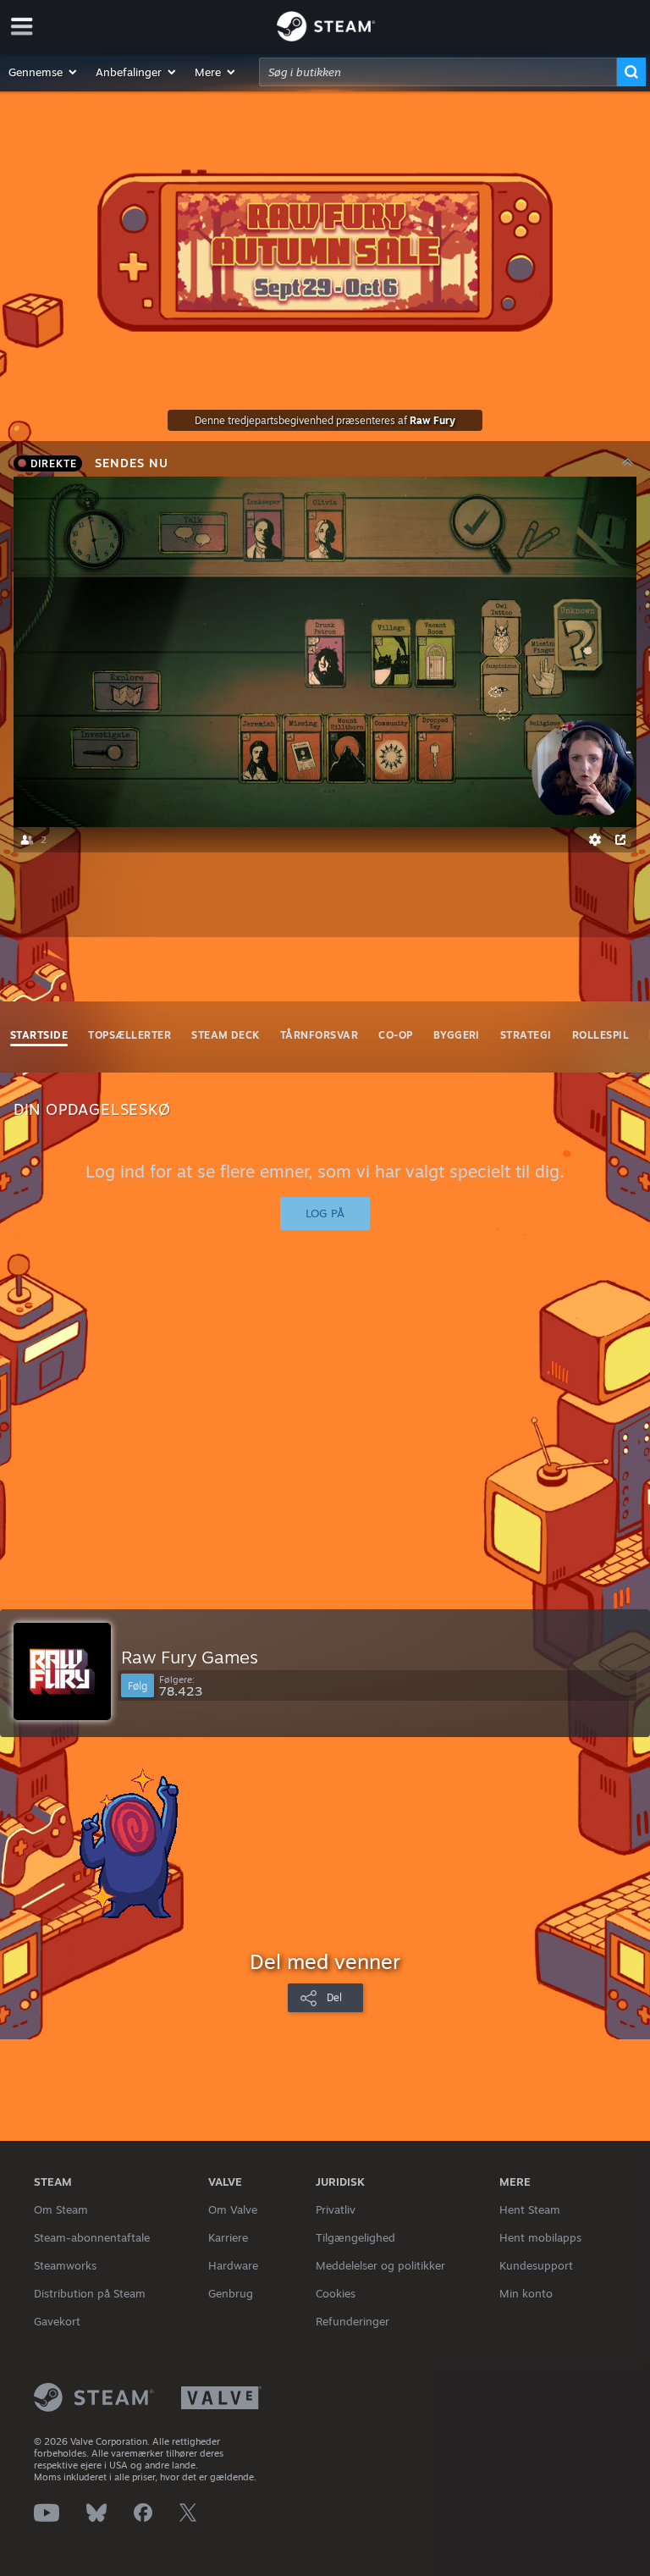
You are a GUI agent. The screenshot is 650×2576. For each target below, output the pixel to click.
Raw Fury (432, 420)
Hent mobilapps (540, 2237)
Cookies (336, 2293)
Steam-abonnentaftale (92, 2237)
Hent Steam (530, 2209)
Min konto (526, 2293)
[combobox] (438, 72)
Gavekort (57, 2321)
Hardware (233, 2265)
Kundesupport (536, 2265)
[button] (44, 72)
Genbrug (231, 2293)
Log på (325, 1213)
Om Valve (233, 2209)
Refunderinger (353, 2321)
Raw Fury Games (190, 1657)
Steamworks (65, 2265)
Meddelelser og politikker (380, 2265)
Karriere (228, 2237)
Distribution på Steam (90, 2293)
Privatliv (336, 2209)
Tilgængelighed (355, 2237)
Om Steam (61, 2209)
